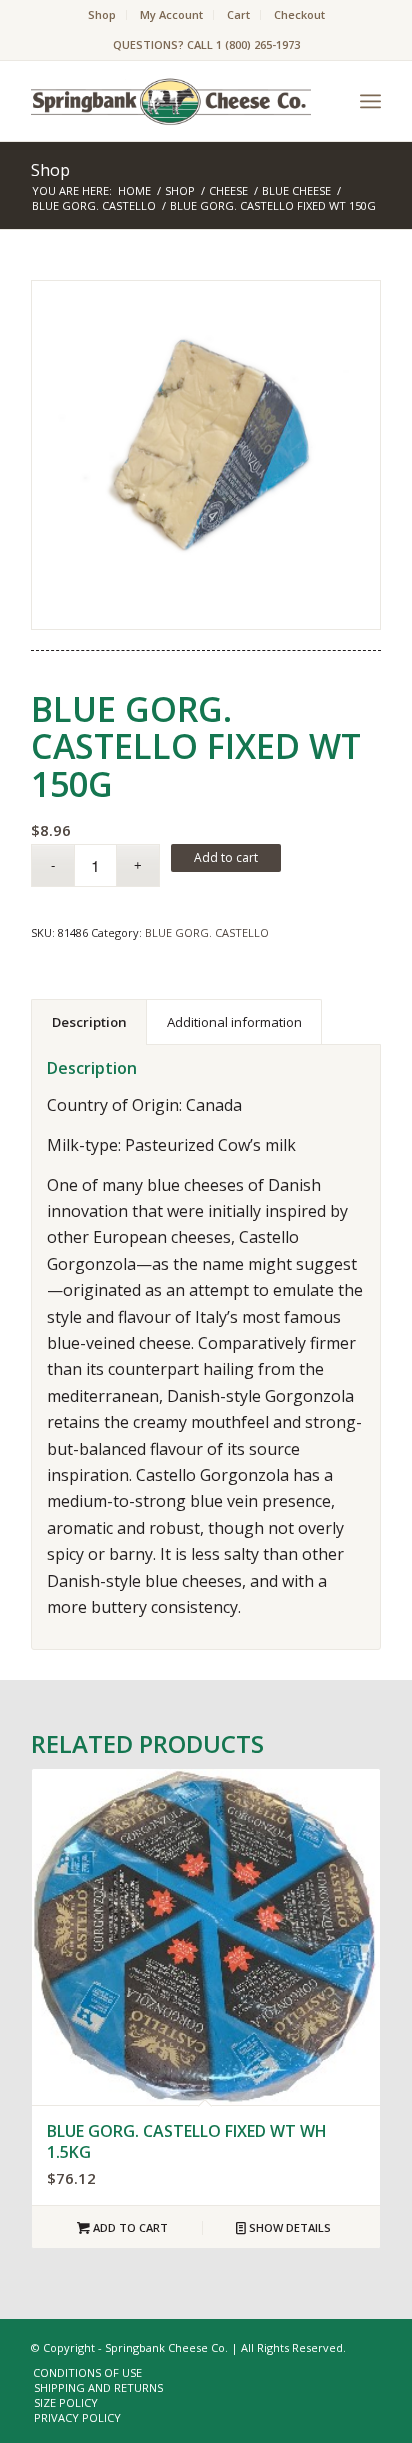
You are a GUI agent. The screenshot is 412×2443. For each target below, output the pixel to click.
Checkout (299, 14)
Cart (238, 14)
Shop (102, 14)
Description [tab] (89, 1022)
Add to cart (226, 857)
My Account (171, 14)
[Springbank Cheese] (206, 455)
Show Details (288, 2227)
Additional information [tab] (234, 1022)
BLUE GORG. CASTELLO (207, 932)
